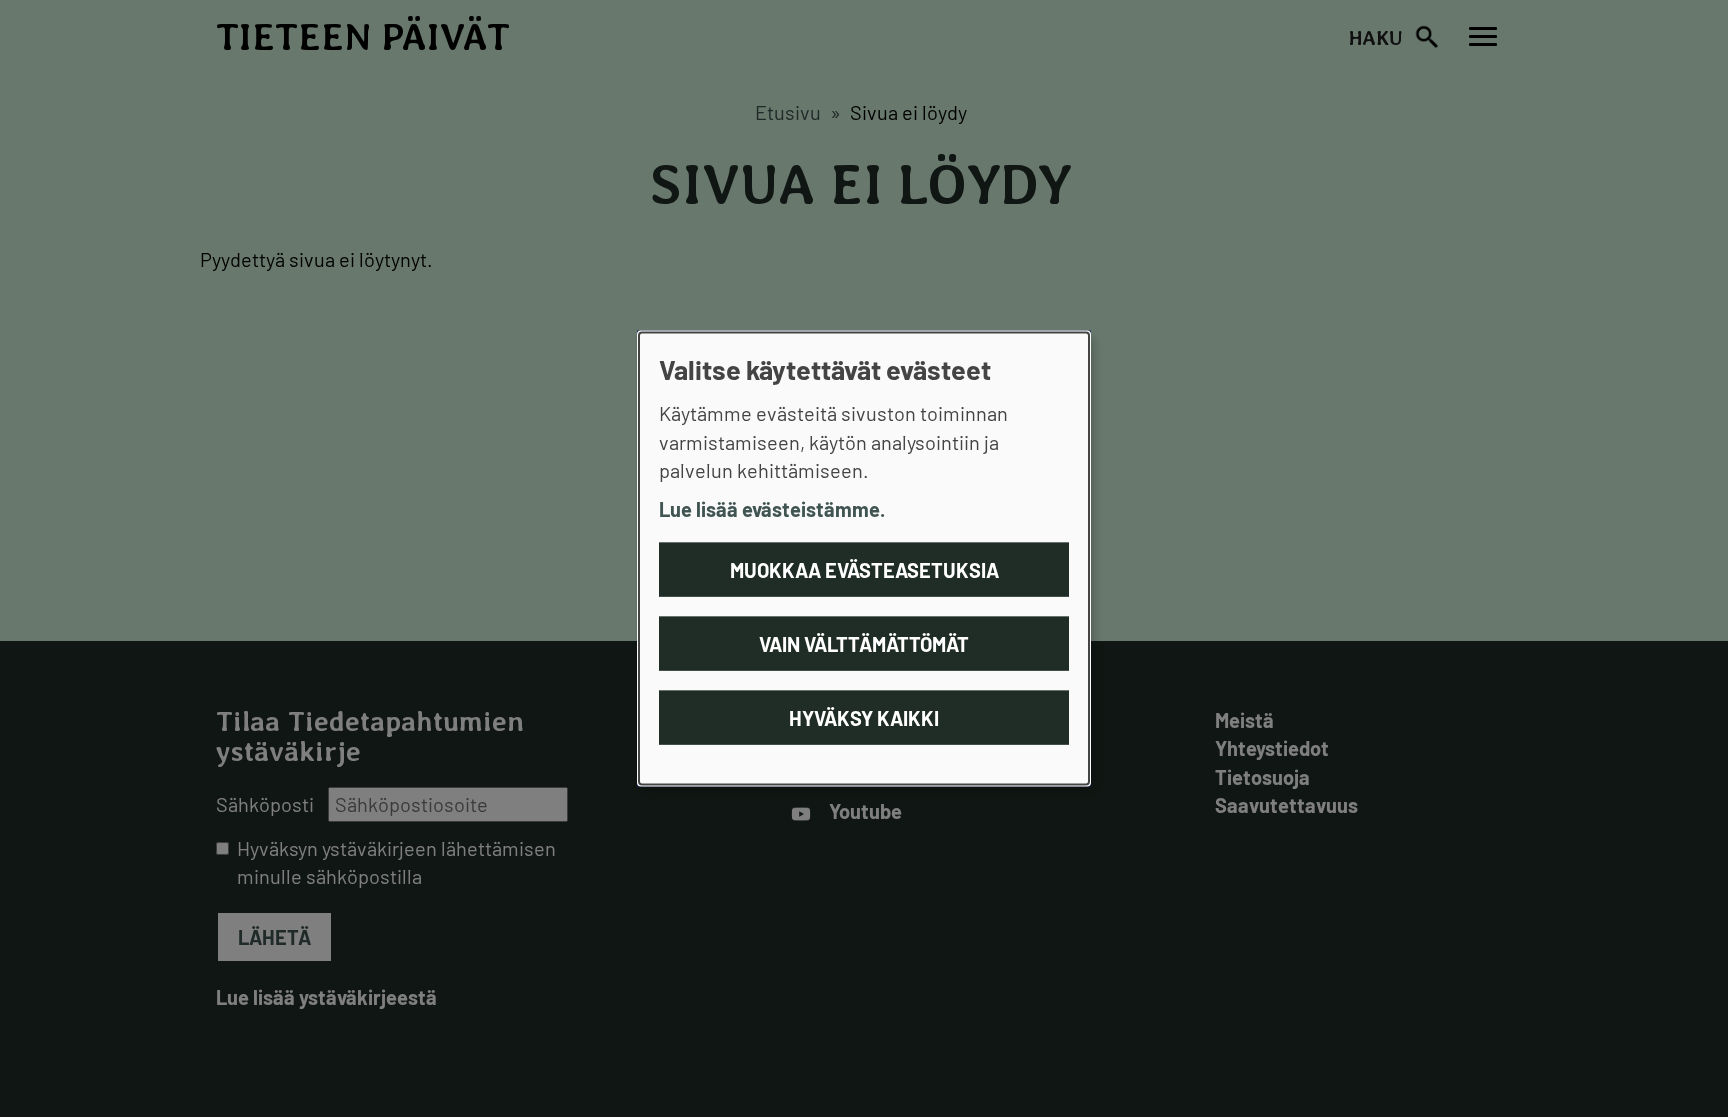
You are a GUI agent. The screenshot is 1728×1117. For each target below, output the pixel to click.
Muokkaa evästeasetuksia (864, 570)
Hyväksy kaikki (864, 718)
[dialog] (864, 558)
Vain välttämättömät (864, 644)
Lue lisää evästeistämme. (772, 508)
